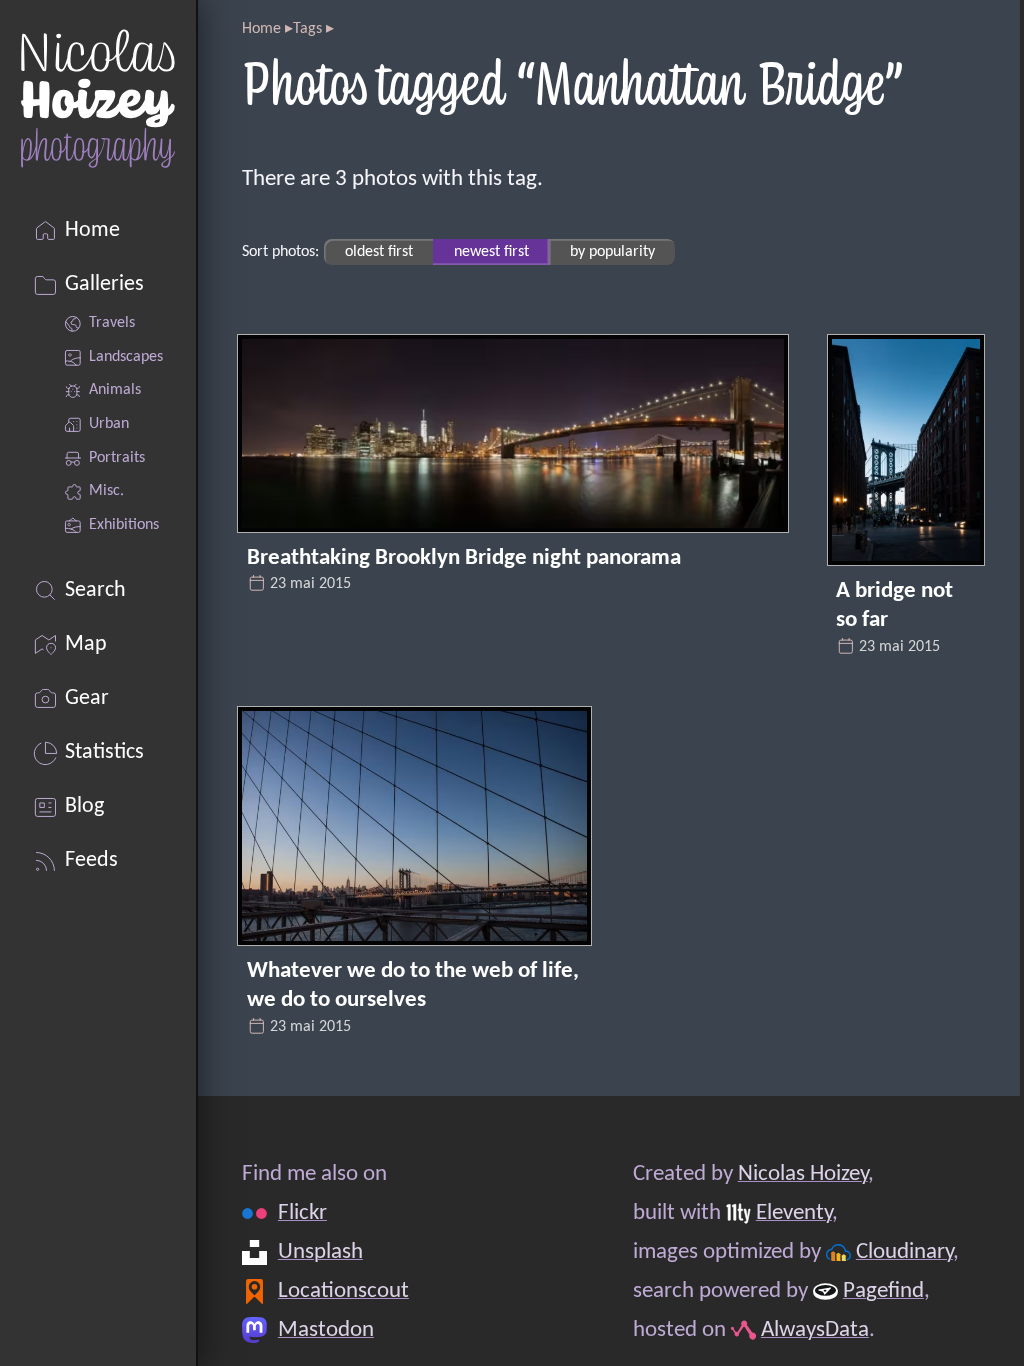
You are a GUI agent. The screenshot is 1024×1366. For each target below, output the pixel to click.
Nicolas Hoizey (803, 1174)
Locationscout (343, 1290)
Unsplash (320, 1251)
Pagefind (883, 1290)
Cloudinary (904, 1251)
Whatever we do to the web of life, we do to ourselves (413, 986)
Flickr (302, 1213)
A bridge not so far (894, 606)
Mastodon (326, 1329)
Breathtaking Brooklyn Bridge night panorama (464, 558)
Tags (307, 29)
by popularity (612, 252)
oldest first (379, 252)
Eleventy (794, 1213)
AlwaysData (815, 1329)
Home (261, 29)
